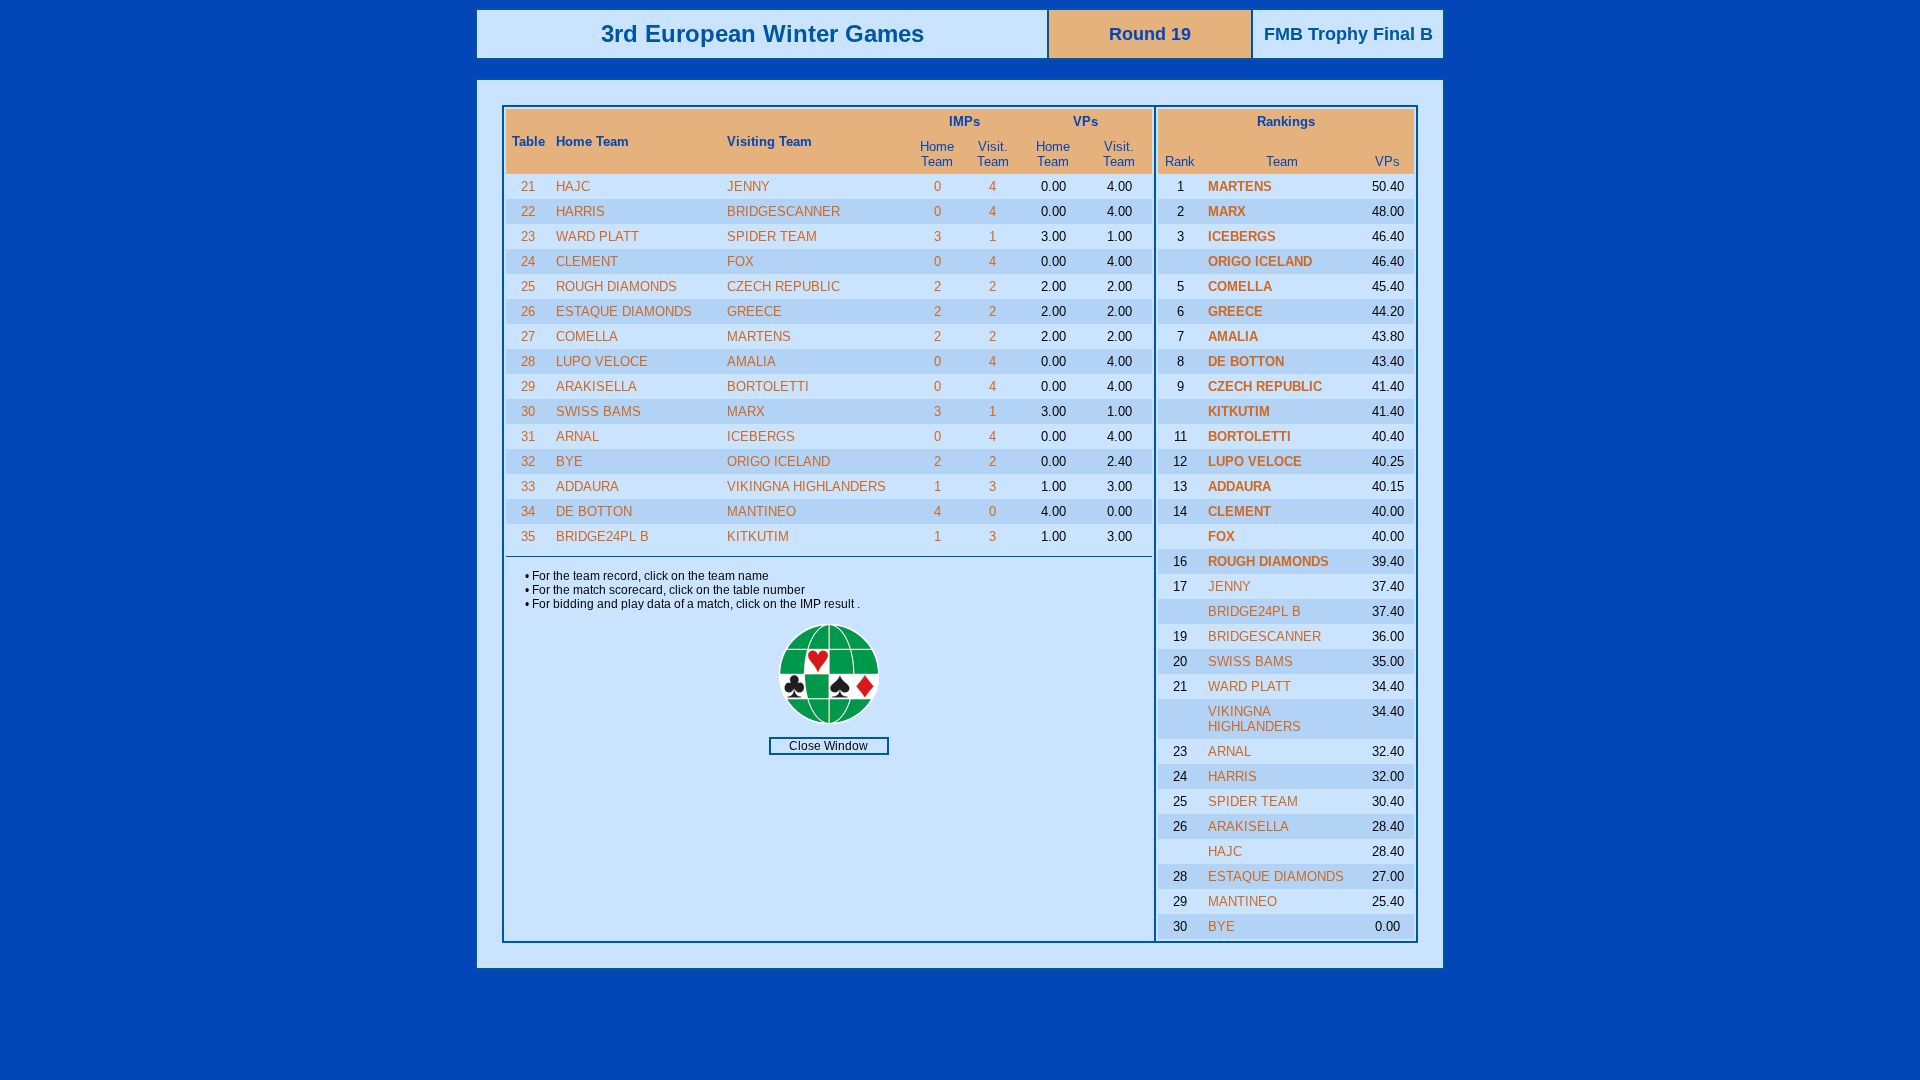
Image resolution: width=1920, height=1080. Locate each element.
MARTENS (759, 336)
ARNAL (577, 436)
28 (528, 361)
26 (528, 311)
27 (528, 336)
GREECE (754, 311)
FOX (740, 261)
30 (528, 411)
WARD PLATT (597, 236)
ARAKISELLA (596, 386)
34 (528, 511)
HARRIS (580, 211)
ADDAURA (587, 486)
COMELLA (587, 336)
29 (528, 386)
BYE (569, 461)
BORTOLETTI (768, 386)
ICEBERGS (761, 436)
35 (528, 536)
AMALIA (751, 361)
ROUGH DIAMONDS (616, 286)
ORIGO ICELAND (778, 461)
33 (528, 486)
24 (528, 261)
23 (528, 236)
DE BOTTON (594, 511)
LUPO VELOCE (602, 361)
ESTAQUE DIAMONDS (624, 311)
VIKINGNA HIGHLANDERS (806, 486)
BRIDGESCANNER (783, 211)
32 (528, 461)
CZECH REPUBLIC (783, 286)
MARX (746, 411)
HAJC (573, 186)
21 (528, 186)
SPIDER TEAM (772, 236)
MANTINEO (761, 511)
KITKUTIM (758, 536)
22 (528, 211)
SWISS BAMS (598, 411)
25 (528, 286)
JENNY (748, 186)
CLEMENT (587, 261)
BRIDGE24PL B (602, 536)
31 (528, 436)
